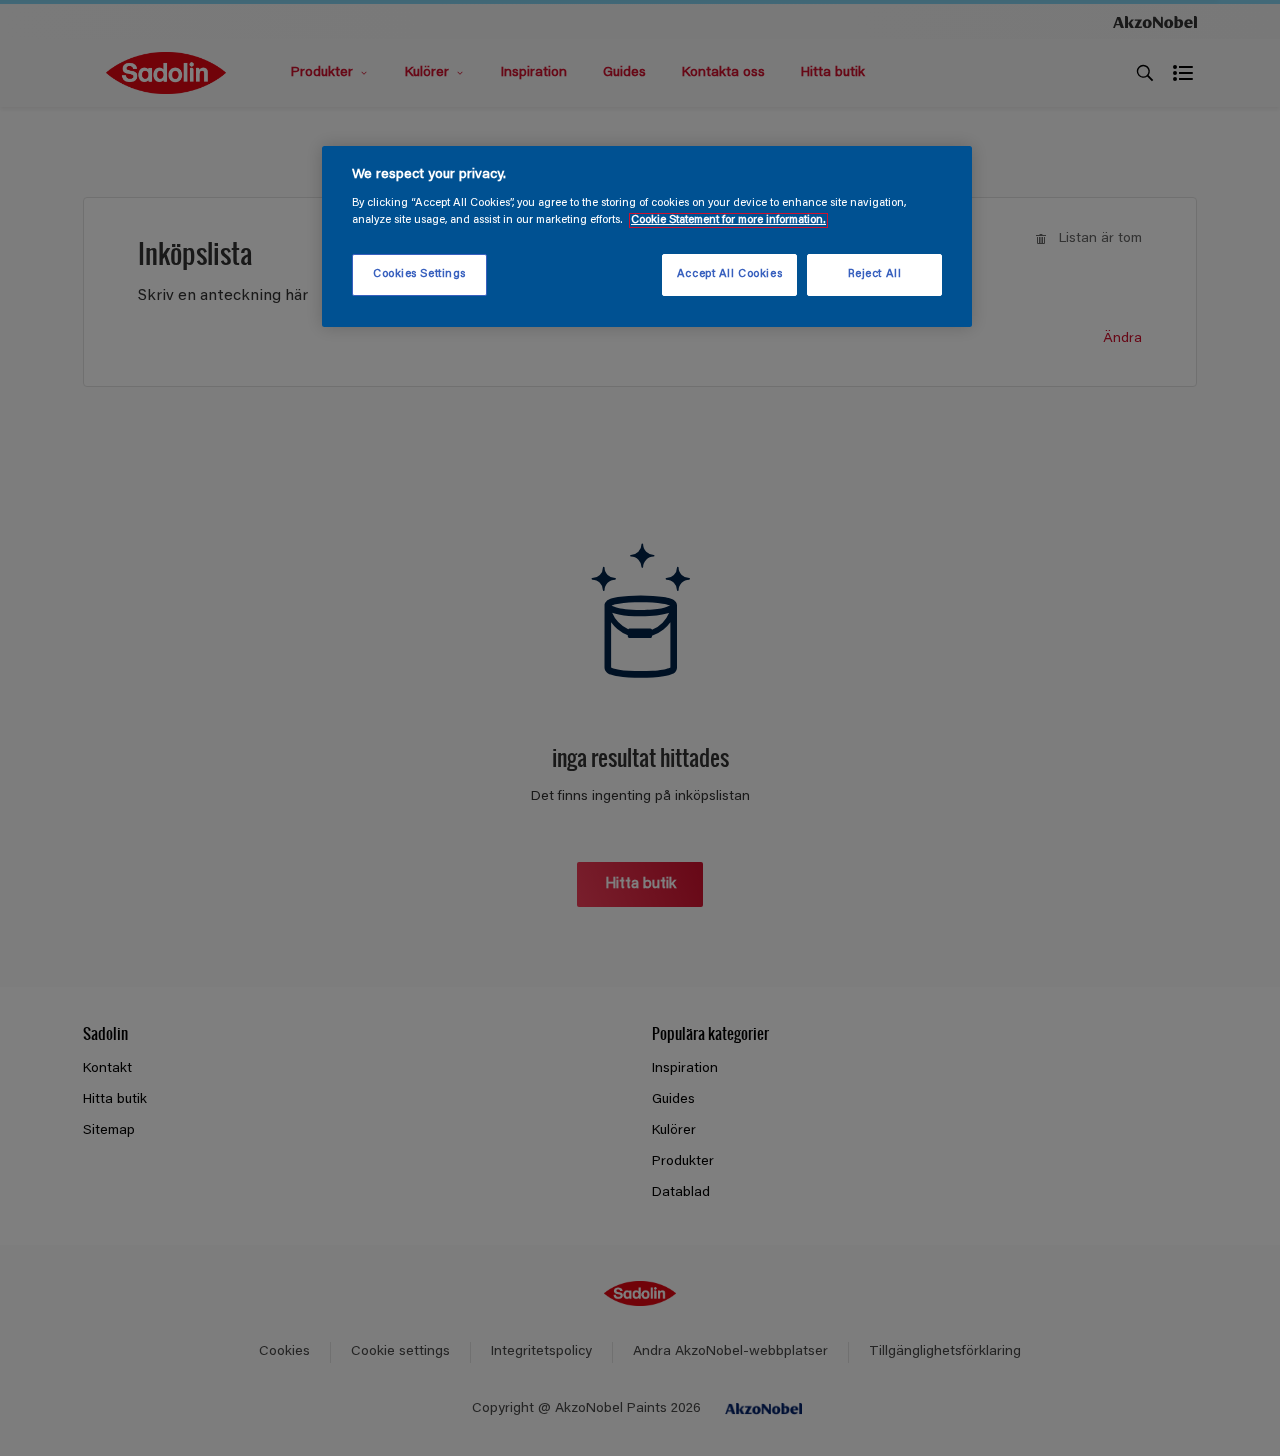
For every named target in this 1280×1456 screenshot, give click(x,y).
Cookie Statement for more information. (728, 220)
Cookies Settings (419, 274)
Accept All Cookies (729, 274)
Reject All (875, 274)
